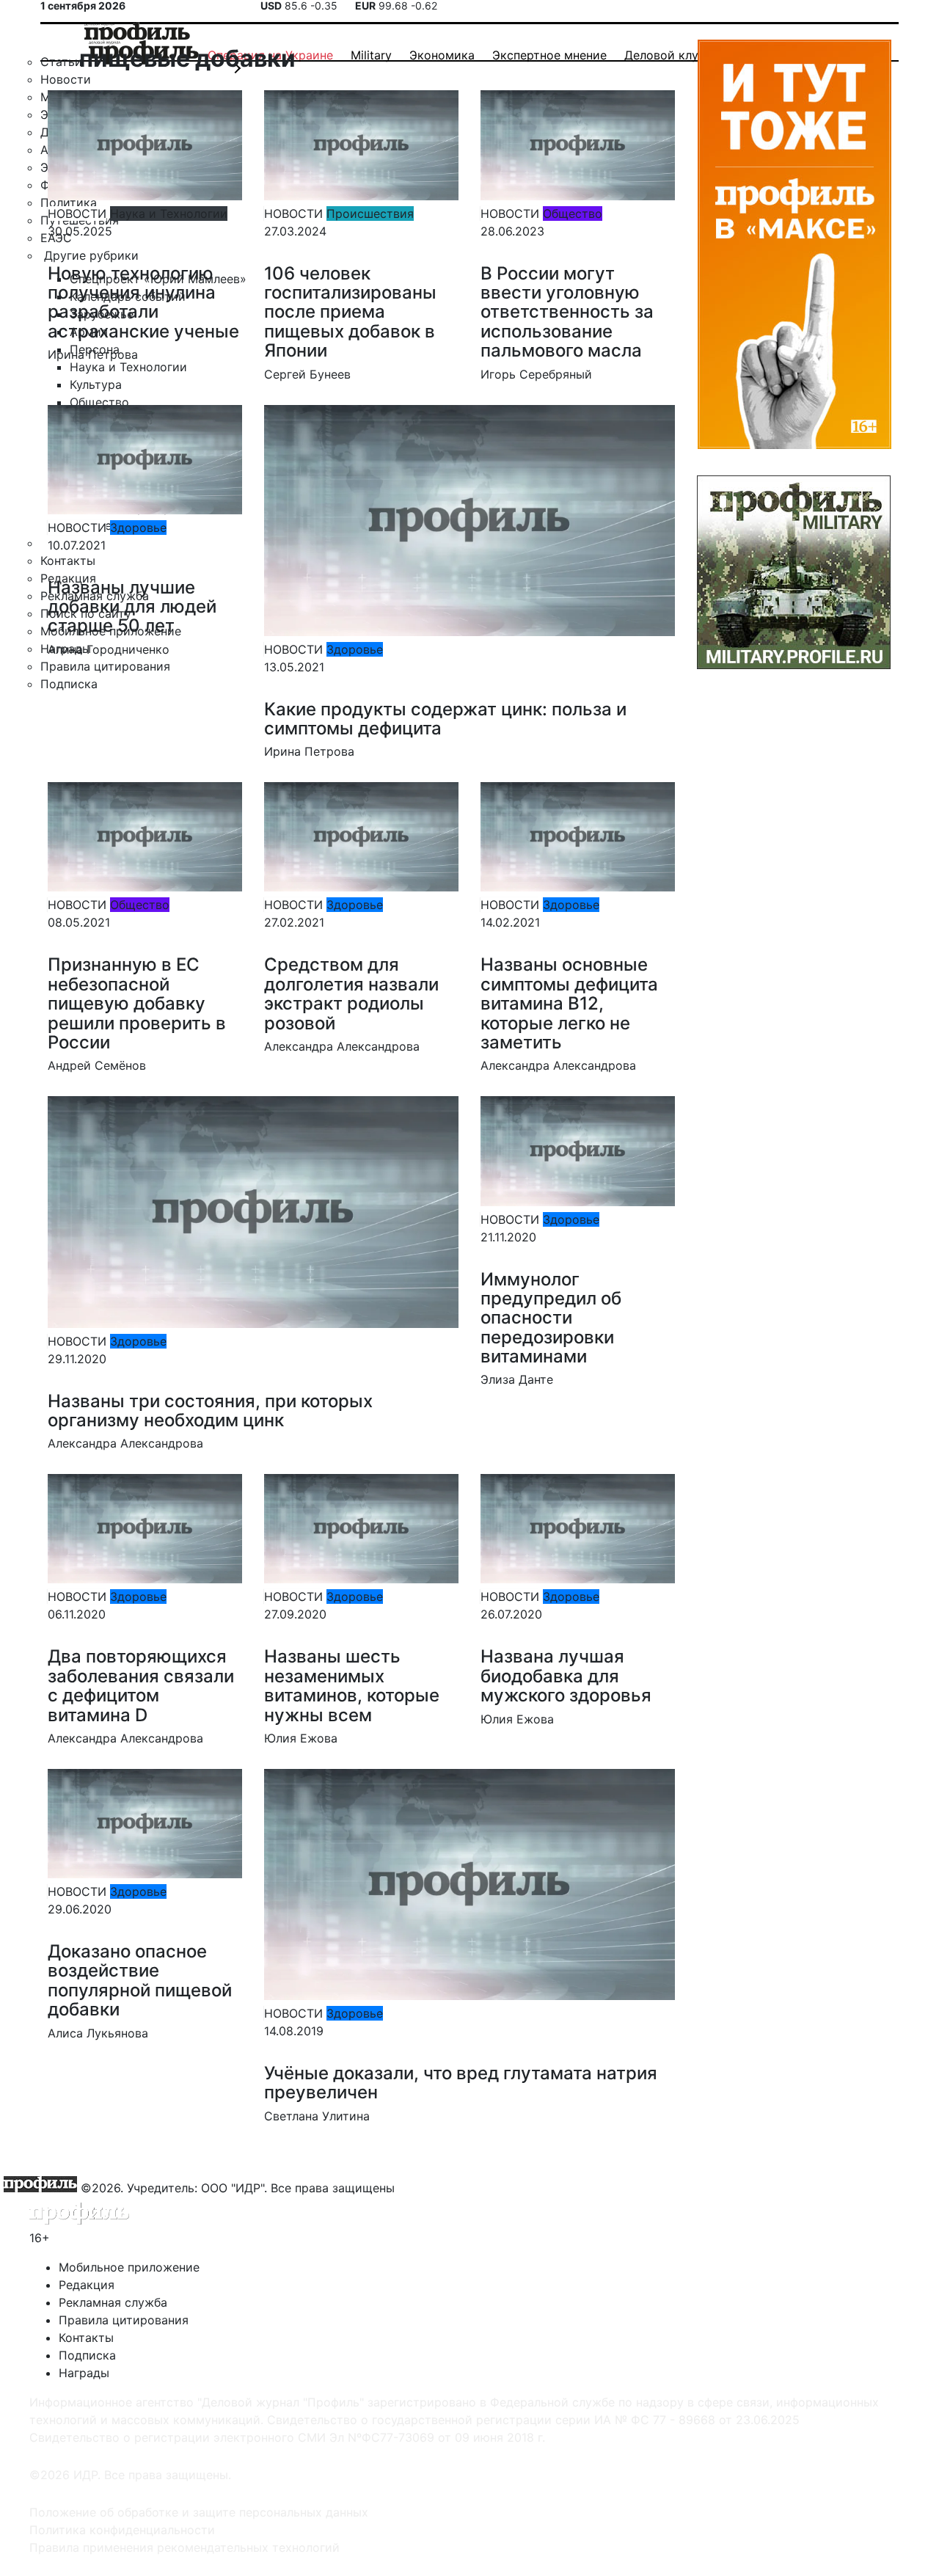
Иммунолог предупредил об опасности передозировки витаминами (551, 1318)
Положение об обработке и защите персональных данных (199, 2512)
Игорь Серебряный (536, 374)
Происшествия (370, 214)
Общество (573, 214)
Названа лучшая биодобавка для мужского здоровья (566, 1676)
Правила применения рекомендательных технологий (184, 2547)
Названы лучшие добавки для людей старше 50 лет (132, 607)
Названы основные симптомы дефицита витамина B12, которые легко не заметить (569, 1003)
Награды (84, 2373)
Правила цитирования (124, 2320)
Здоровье (138, 528)
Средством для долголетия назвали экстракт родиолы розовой (351, 993)
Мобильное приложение (129, 2267)
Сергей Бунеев (307, 374)
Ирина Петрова (93, 354)
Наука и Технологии (169, 214)
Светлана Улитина (317, 2116)
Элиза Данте (517, 1379)
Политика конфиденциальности (122, 2530)
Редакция (87, 2285)
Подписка (87, 2355)
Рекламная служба (113, 2302)
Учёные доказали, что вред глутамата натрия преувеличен (461, 2083)
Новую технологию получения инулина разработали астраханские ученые (143, 302)
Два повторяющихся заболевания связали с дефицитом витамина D (141, 1685)
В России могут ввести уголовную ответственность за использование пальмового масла (567, 312)
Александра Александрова (342, 1046)
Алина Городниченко (109, 649)
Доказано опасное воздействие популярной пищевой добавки (140, 1980)
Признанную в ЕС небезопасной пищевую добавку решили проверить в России (137, 1003)
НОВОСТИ (77, 214)
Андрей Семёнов (97, 1065)
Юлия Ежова (301, 1738)
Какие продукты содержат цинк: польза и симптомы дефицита (445, 719)
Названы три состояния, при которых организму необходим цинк (210, 1411)
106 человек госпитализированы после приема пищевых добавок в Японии (350, 312)
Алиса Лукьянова (98, 2033)
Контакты (86, 2338)
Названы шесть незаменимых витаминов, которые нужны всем (352, 1685)
